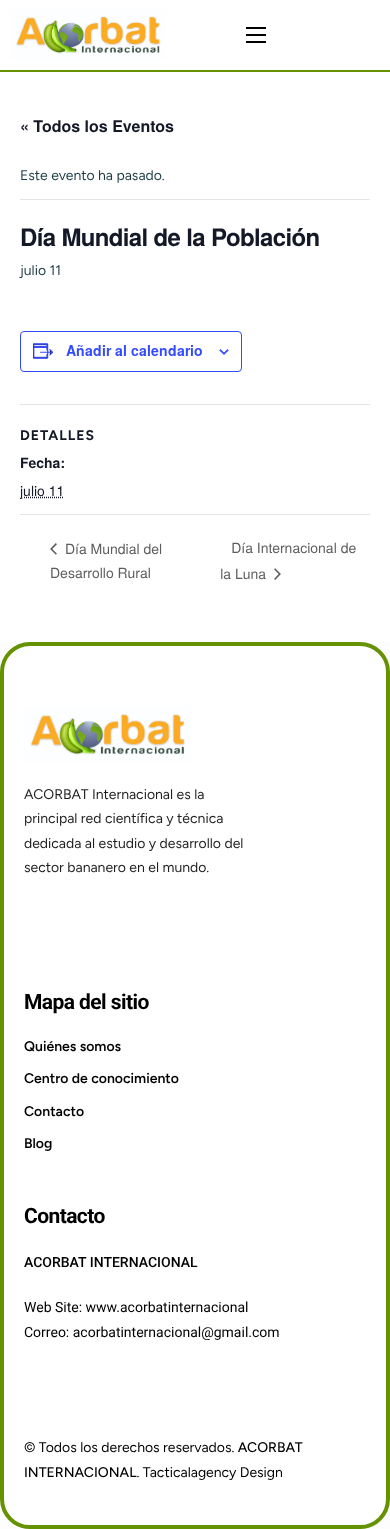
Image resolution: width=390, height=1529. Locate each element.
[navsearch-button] (362, 35)
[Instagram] (93, 921)
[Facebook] (44, 921)
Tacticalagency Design (213, 1472)
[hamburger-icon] (256, 35)
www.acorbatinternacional (167, 1308)
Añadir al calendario (134, 350)
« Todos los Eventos (97, 125)
